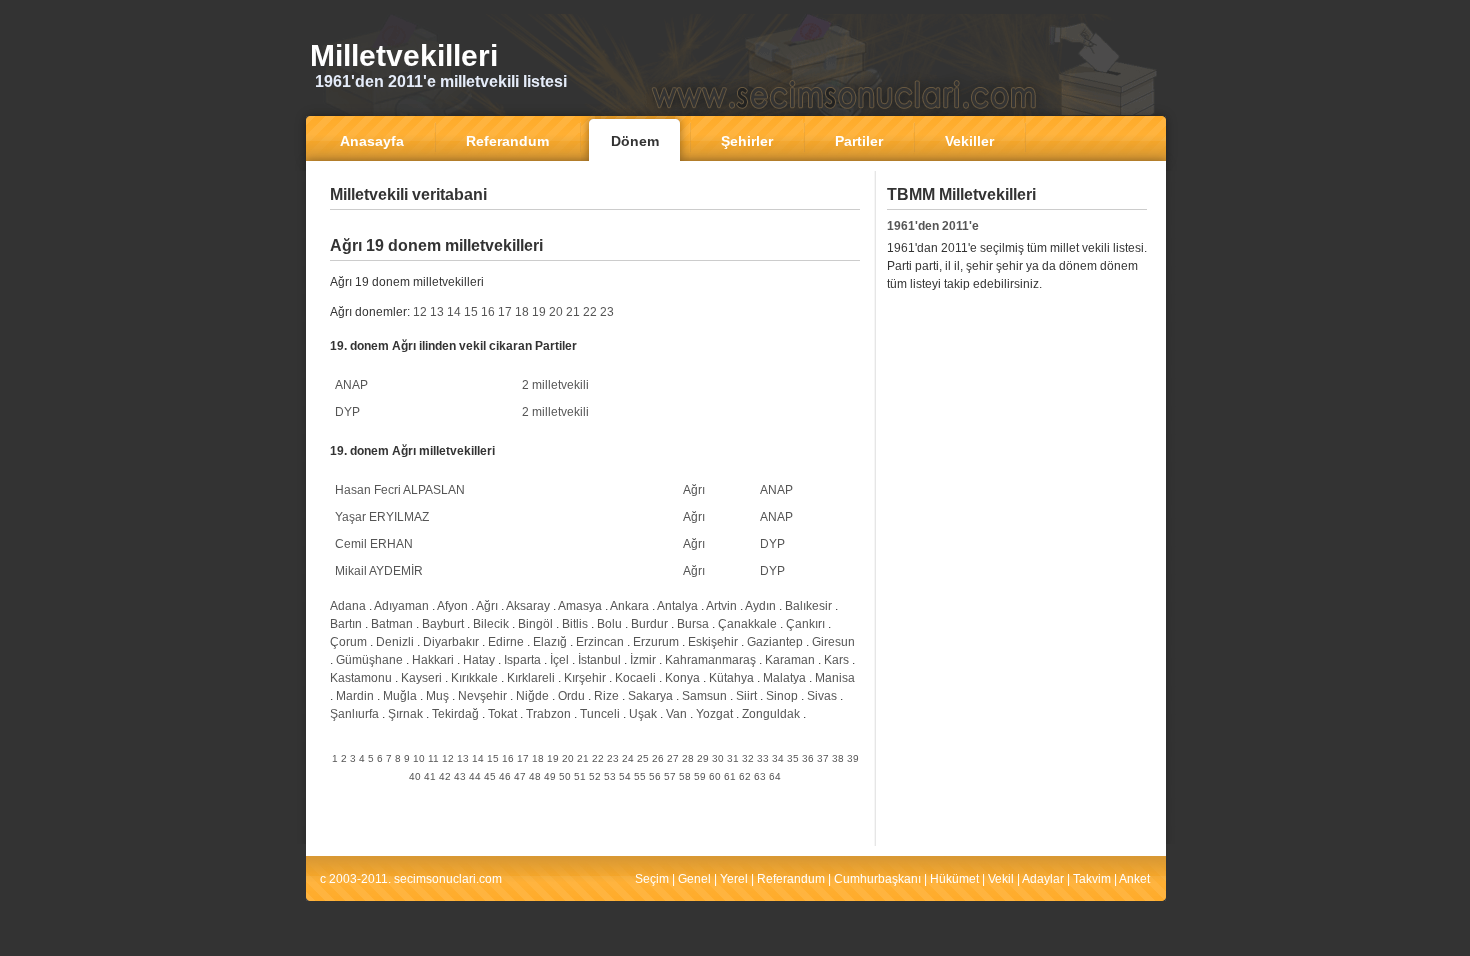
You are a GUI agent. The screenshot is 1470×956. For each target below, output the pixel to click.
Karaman (790, 660)
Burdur (649, 624)
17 (505, 312)
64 (775, 776)
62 (745, 776)
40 (415, 776)
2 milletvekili (555, 385)
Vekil (1001, 879)
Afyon (452, 606)
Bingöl (535, 624)
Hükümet (954, 879)
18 (522, 312)
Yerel (734, 879)
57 (670, 776)
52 (595, 776)
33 (763, 758)
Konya (682, 678)
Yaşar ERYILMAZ (382, 517)
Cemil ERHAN (374, 544)
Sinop (782, 696)
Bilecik (491, 624)
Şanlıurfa (354, 714)
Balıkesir (808, 606)
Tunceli (600, 714)
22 (590, 312)
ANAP (351, 385)
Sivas (822, 696)
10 (419, 758)
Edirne (506, 642)
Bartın (346, 624)
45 (490, 776)
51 (580, 776)
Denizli (395, 642)
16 (488, 312)
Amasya (580, 606)
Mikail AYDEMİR (379, 571)
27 (673, 758)
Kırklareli (531, 678)
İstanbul (599, 660)
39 (853, 758)
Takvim (1092, 879)
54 (625, 776)
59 (700, 776)
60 (715, 776)
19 (539, 312)
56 (655, 776)
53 (610, 776)
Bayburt (443, 624)
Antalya (677, 606)
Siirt (746, 696)
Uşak (643, 714)
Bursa (693, 624)
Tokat (502, 714)
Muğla (400, 696)
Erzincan (600, 642)
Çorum (348, 642)
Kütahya (731, 678)
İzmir (643, 660)
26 (658, 758)
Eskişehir (713, 642)
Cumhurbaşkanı (877, 879)
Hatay (479, 660)
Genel (694, 879)
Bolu (609, 624)
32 (748, 758)
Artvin (721, 606)
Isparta (522, 660)
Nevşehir (482, 696)
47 (520, 776)
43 (460, 776)
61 (730, 776)
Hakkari (433, 660)
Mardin (355, 696)
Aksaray (528, 606)
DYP (347, 412)
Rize (606, 696)
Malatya (784, 678)
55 (640, 776)
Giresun (833, 642)
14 (454, 312)
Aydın (760, 606)
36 (808, 758)
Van (676, 714)
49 (550, 776)
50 (565, 776)
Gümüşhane (369, 660)
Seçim (652, 879)
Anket (1134, 879)
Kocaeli (635, 678)
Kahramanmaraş (710, 660)
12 (420, 312)
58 (685, 776)
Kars (836, 660)
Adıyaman (401, 606)
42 (445, 776)
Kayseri (421, 678)
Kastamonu (361, 678)
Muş (437, 696)
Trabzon (548, 714)
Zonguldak (771, 714)
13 (437, 312)
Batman (392, 624)
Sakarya (650, 696)
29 (703, 758)
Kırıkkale (474, 678)
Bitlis (575, 624)
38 (838, 758)
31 (733, 758)
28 (688, 758)
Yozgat (714, 714)
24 (628, 758)
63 (760, 776)
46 (505, 776)
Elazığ (550, 642)
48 (535, 776)
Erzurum (656, 642)
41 (430, 776)
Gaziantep (775, 642)
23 (607, 312)
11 (433, 758)
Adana (348, 606)
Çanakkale (747, 624)
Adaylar (1043, 879)
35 (793, 758)
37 (823, 758)
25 (643, 758)
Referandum (791, 879)
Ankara (629, 606)
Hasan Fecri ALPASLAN (400, 490)
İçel (559, 660)
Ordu (571, 696)
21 (573, 312)
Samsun (704, 696)
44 (475, 776)
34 (778, 758)
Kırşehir (585, 678)
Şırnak (405, 714)
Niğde (532, 696)
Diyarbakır (451, 642)
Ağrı (694, 490)
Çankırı (805, 624)
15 (471, 312)
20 (556, 312)
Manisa (835, 678)
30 (718, 758)
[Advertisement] (595, 224)
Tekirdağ (455, 714)
